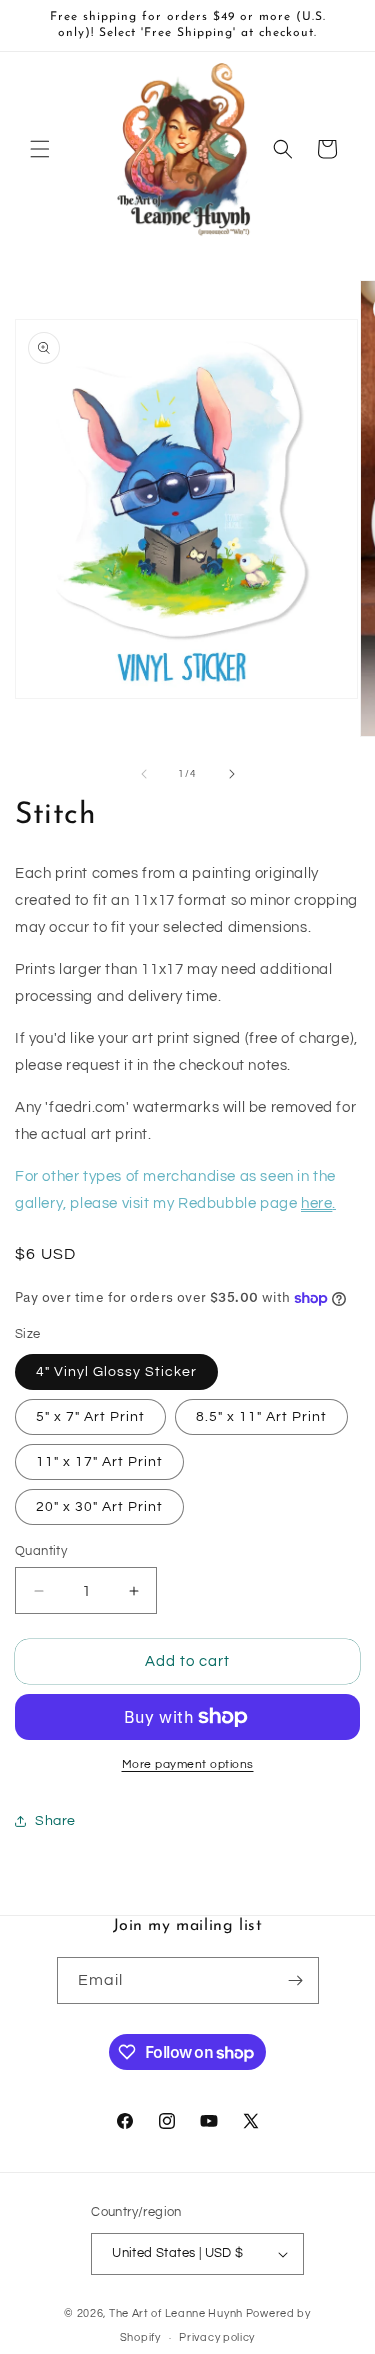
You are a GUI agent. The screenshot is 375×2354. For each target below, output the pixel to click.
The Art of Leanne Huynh (176, 2313)
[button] (40, 149)
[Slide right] (232, 774)
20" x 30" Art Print (99, 1507)
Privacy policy (217, 2337)
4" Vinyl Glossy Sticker (116, 1372)
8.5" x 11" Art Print (261, 1417)
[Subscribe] (296, 1980)
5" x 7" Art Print (90, 1417)
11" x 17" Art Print (99, 1462)
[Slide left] (144, 774)
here (316, 1203)
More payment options (188, 1764)
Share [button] (55, 1821)
